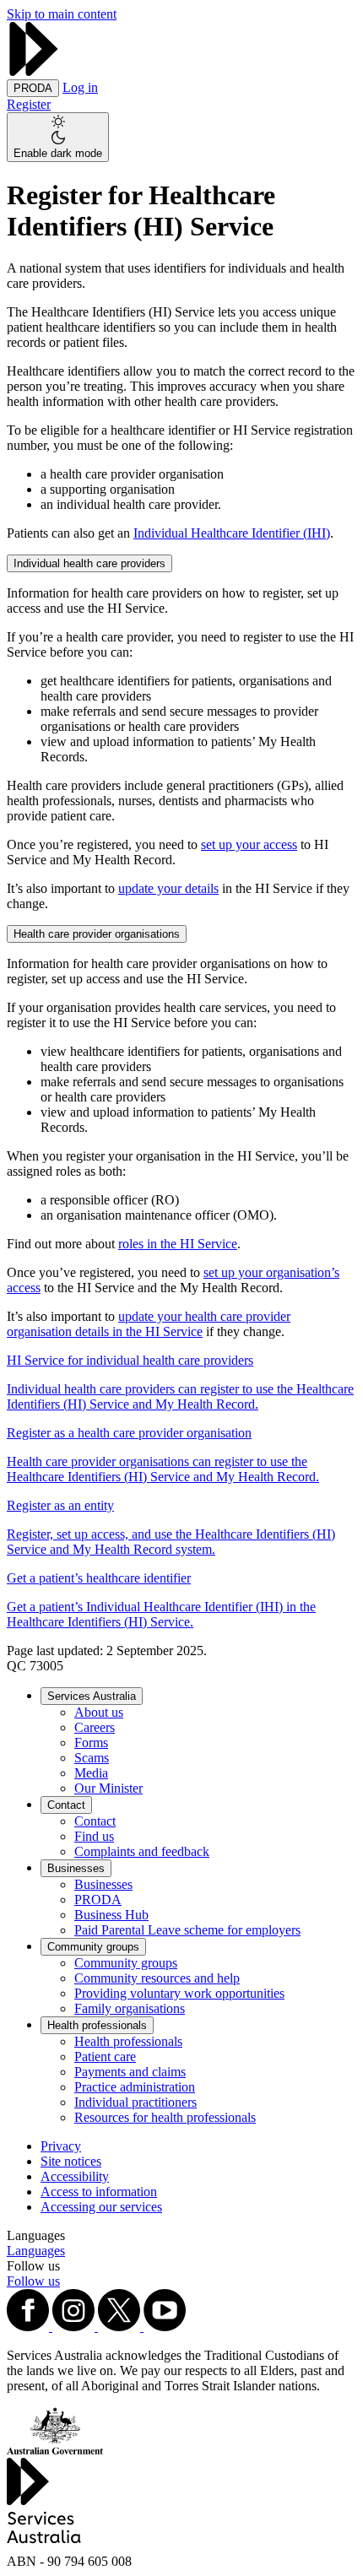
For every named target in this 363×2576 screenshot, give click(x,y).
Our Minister (108, 1788)
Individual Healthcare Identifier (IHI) (232, 533)
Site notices (71, 2161)
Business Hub (111, 1915)
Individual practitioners (135, 2102)
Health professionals (97, 2025)
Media (91, 1773)
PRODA (98, 1900)
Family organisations (130, 2008)
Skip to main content (62, 14)
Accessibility (75, 2176)
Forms (91, 1743)
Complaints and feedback (142, 1851)
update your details (168, 888)
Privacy (61, 2146)
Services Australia (92, 1696)
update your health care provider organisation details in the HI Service (149, 1324)
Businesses (76, 1868)
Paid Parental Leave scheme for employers (187, 1930)
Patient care (105, 2056)
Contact (66, 1805)
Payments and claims (130, 2072)
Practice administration (135, 2087)
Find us (94, 1836)
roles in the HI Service (178, 1244)
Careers (95, 1727)
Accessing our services (101, 2207)
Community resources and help (157, 1978)
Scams (92, 1758)
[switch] (58, 137)
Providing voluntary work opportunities (179, 1993)
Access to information (99, 2192)
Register (29, 104)
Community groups (93, 1947)
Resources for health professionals (165, 2117)
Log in (80, 87)
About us (99, 1712)
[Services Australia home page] (34, 71)
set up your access (249, 844)
